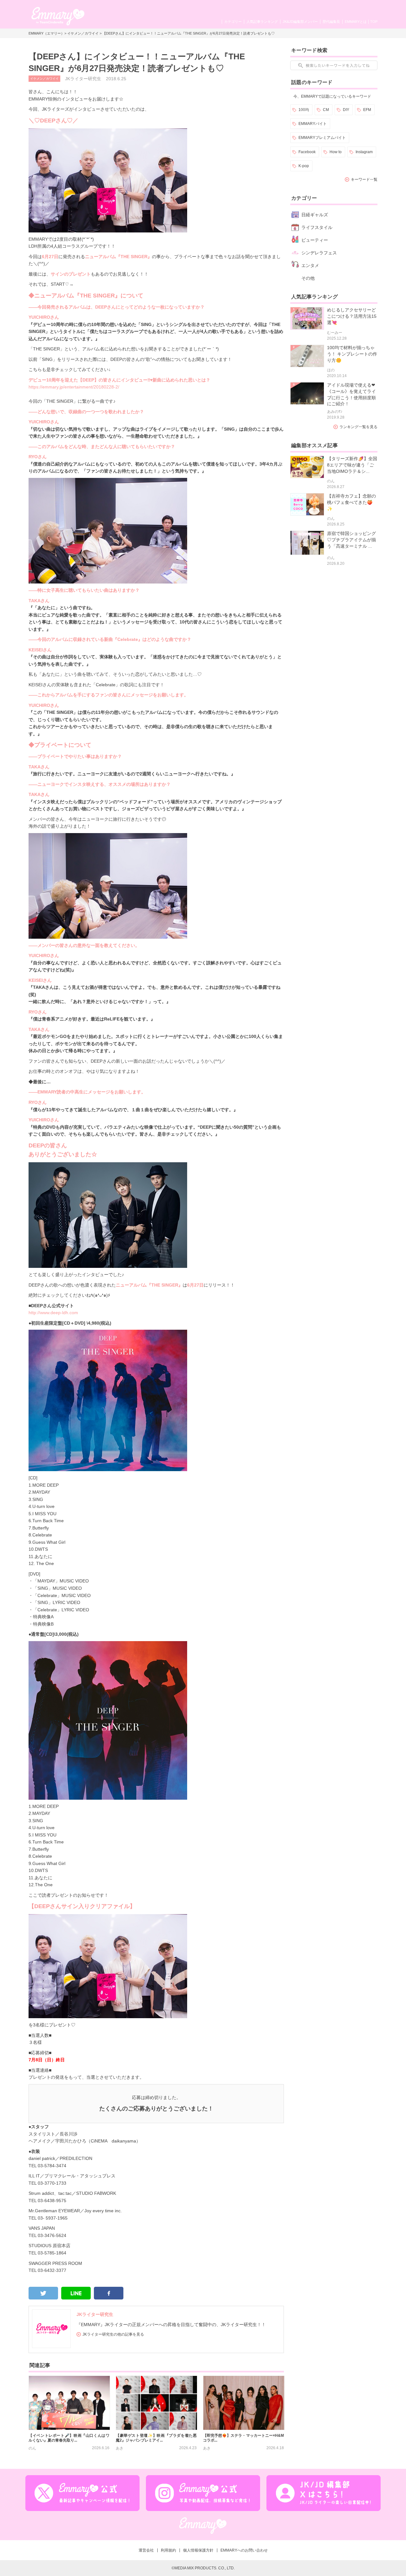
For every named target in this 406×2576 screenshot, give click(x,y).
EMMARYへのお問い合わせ (244, 2550)
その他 (308, 278)
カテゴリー (233, 22)
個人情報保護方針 (198, 2550)
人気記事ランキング (262, 22)
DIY (346, 110)
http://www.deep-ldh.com (53, 1313)
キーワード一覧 (364, 179)
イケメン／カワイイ (83, 33)
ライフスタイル (317, 227)
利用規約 (168, 2550)
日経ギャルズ (315, 215)
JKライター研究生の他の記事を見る (113, 2334)
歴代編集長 (331, 22)
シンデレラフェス (319, 253)
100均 (304, 110)
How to (336, 152)
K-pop (304, 166)
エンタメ (310, 265)
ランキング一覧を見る (358, 427)
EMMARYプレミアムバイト (322, 138)
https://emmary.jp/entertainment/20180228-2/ (74, 387)
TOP (374, 22)
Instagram (364, 152)
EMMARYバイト (313, 124)
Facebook (307, 152)
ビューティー (315, 240)
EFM (367, 110)
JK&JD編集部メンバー (300, 22)
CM (326, 110)
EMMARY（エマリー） (46, 33)
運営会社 (146, 2550)
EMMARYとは (356, 22)
